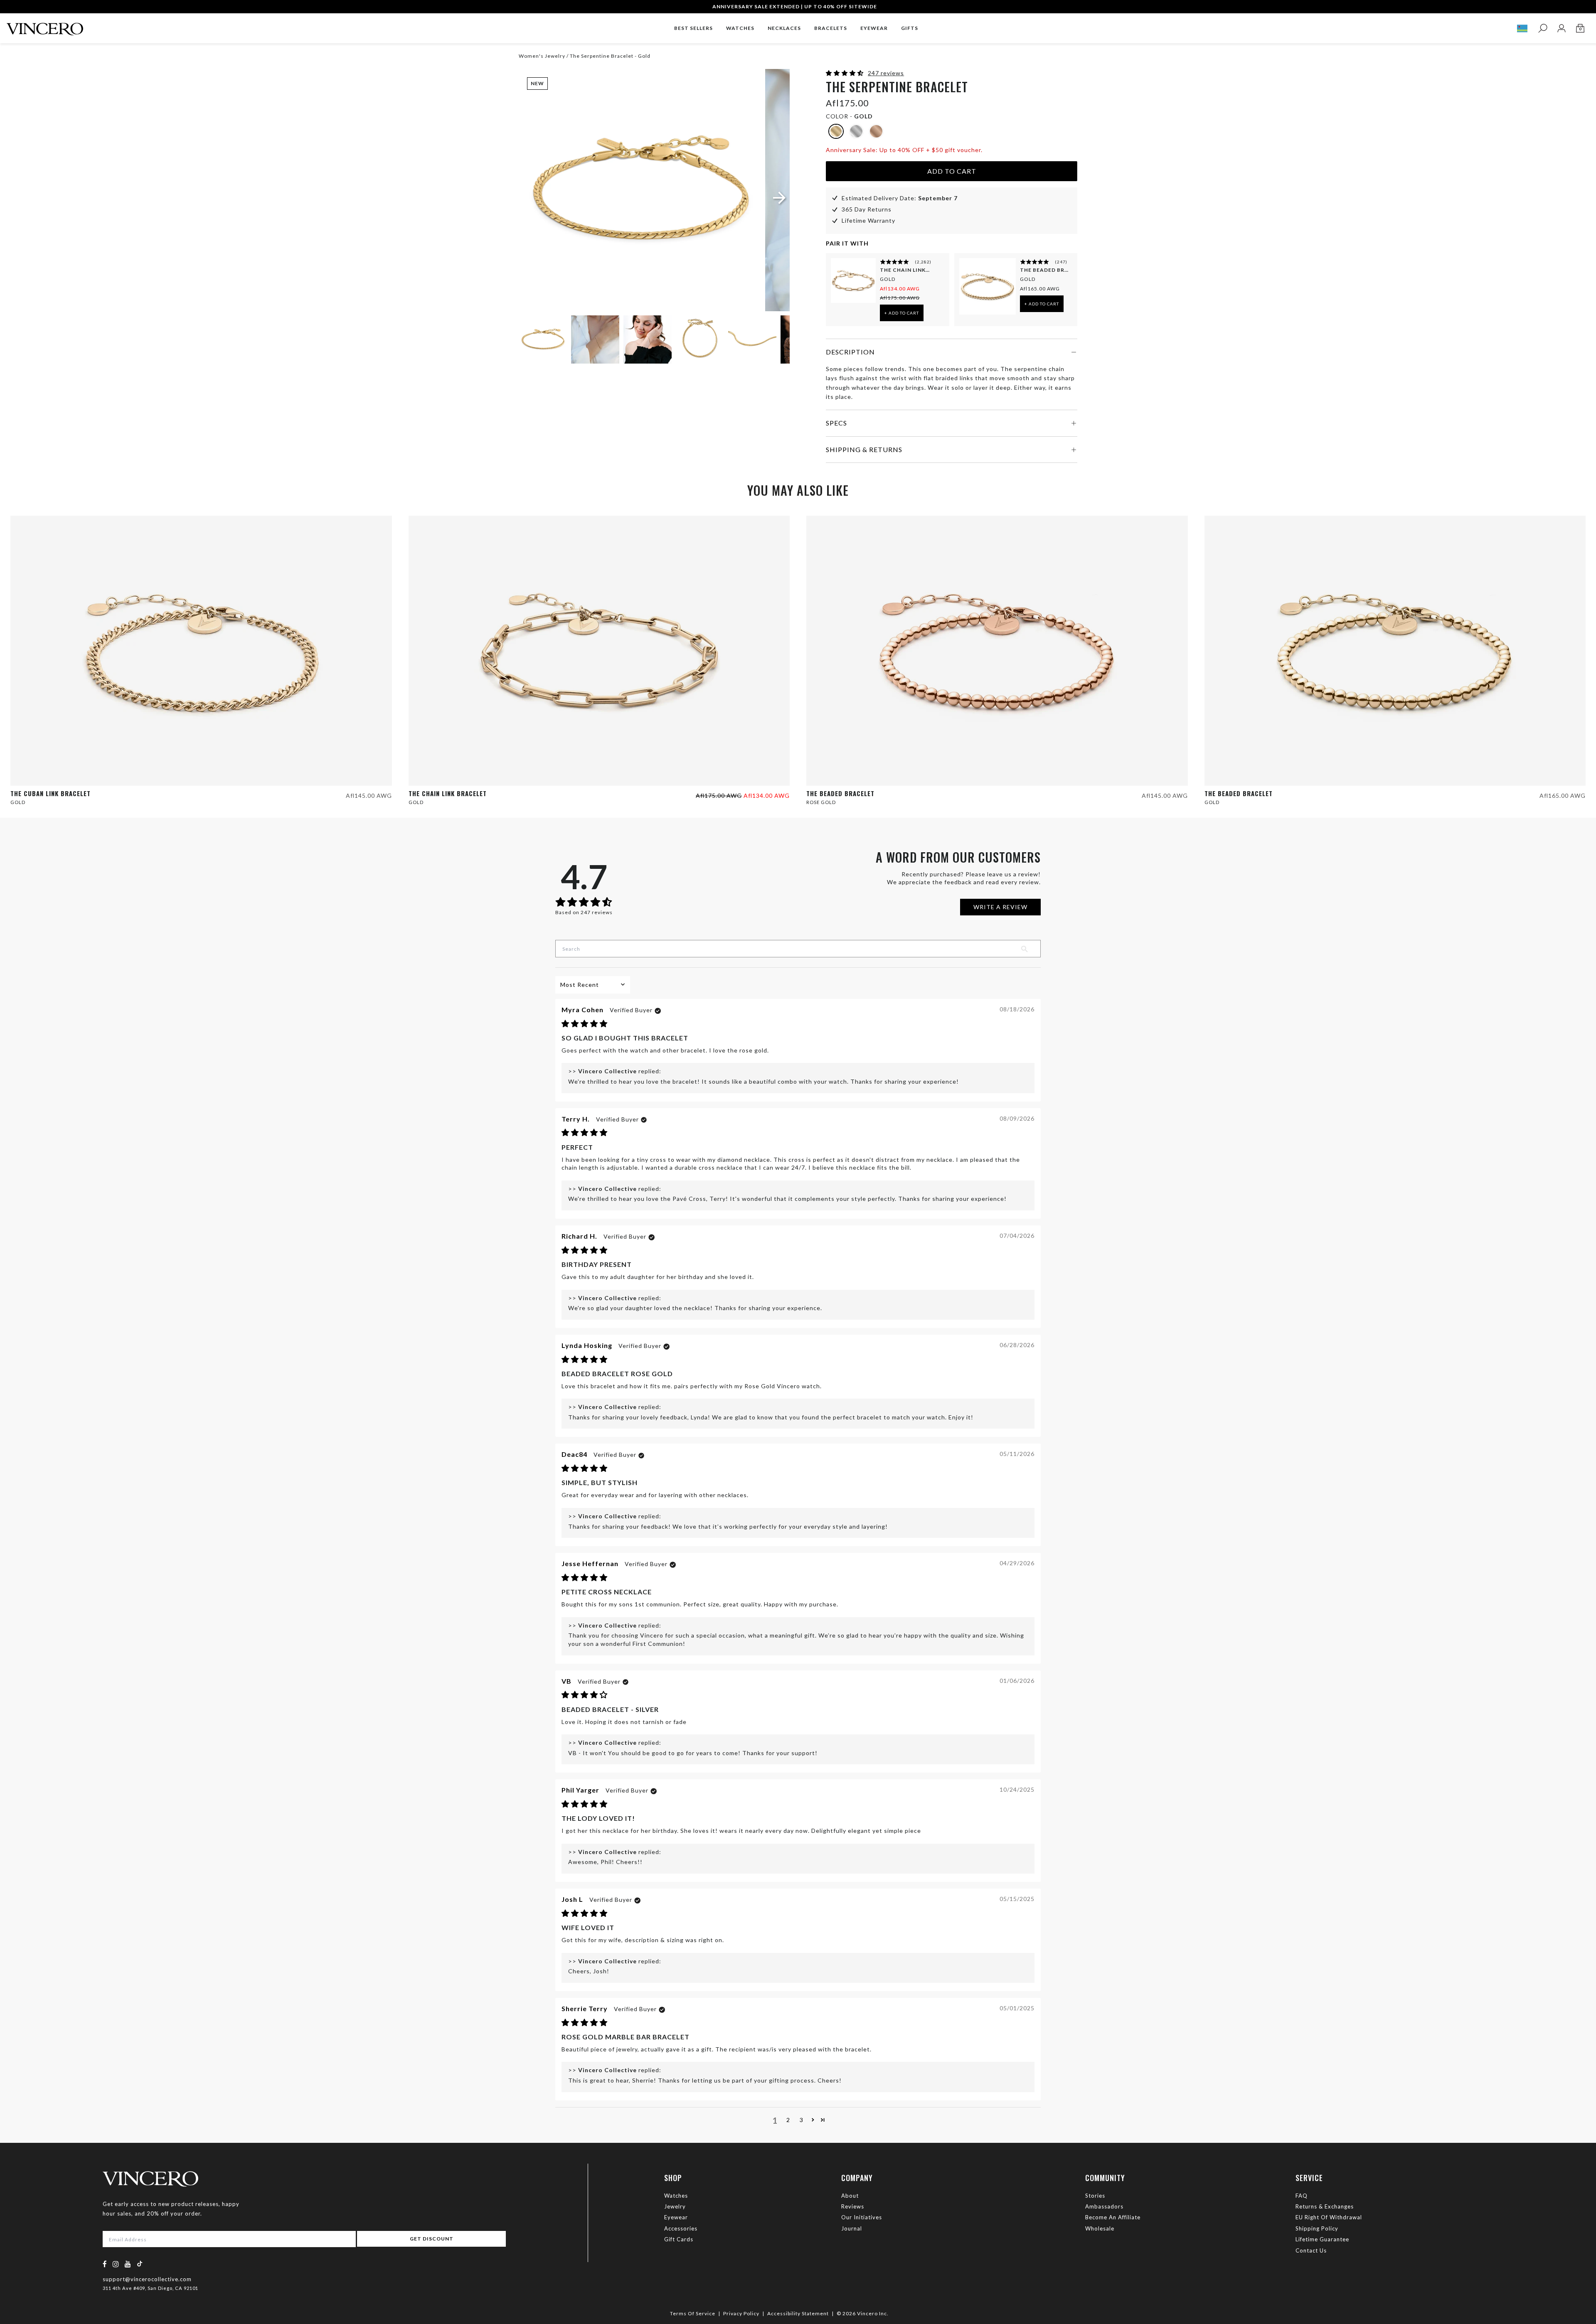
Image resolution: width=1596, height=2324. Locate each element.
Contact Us (1311, 2250)
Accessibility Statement (798, 2313)
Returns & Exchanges (1325, 2206)
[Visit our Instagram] (116, 2264)
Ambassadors (1104, 2206)
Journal (852, 2228)
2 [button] (788, 2120)
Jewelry (675, 2206)
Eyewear (676, 2217)
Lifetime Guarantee (1322, 2239)
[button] (846, 73)
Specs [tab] (836, 423)
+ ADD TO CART (902, 313)
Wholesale (1100, 2228)
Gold (888, 279)
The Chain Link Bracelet (905, 270)
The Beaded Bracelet (1045, 270)
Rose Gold (821, 802)
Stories (1095, 2196)
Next (773, 341)
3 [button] (802, 2120)
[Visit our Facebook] (105, 2264)
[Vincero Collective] (45, 26)
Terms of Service (693, 2313)
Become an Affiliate (1113, 2217)
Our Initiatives (862, 2217)
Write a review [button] (1000, 907)
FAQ (1302, 2196)
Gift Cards (679, 2239)
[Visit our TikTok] (140, 2264)
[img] (585, 1024)
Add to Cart (952, 171)
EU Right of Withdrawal (1329, 2217)
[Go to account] (1561, 28)
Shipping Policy (1317, 2228)
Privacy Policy (741, 2313)
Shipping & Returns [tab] (864, 449)
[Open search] (1543, 28)
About (850, 2196)
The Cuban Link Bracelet (50, 793)
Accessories (681, 2228)
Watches (676, 2196)
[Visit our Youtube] (128, 2264)
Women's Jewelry (542, 56)
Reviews (853, 2206)
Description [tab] (850, 352)
